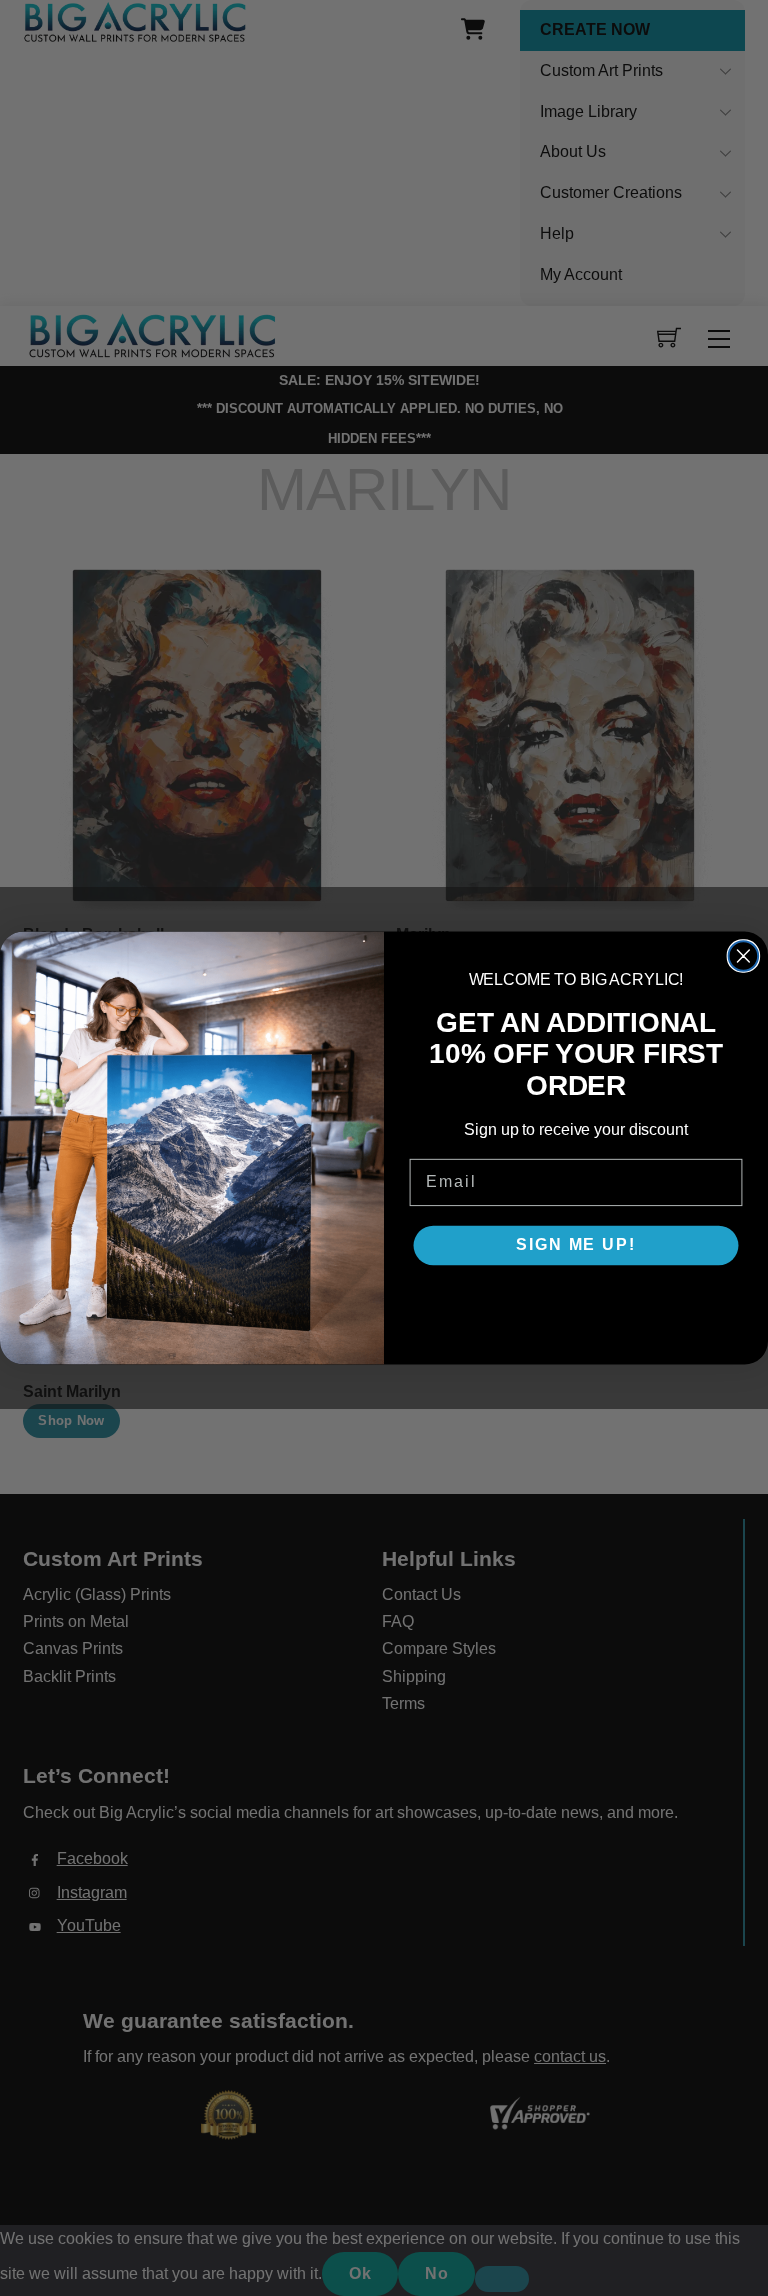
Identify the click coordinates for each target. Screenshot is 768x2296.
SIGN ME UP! (575, 1245)
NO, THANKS (576, 1305)
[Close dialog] (744, 956)
